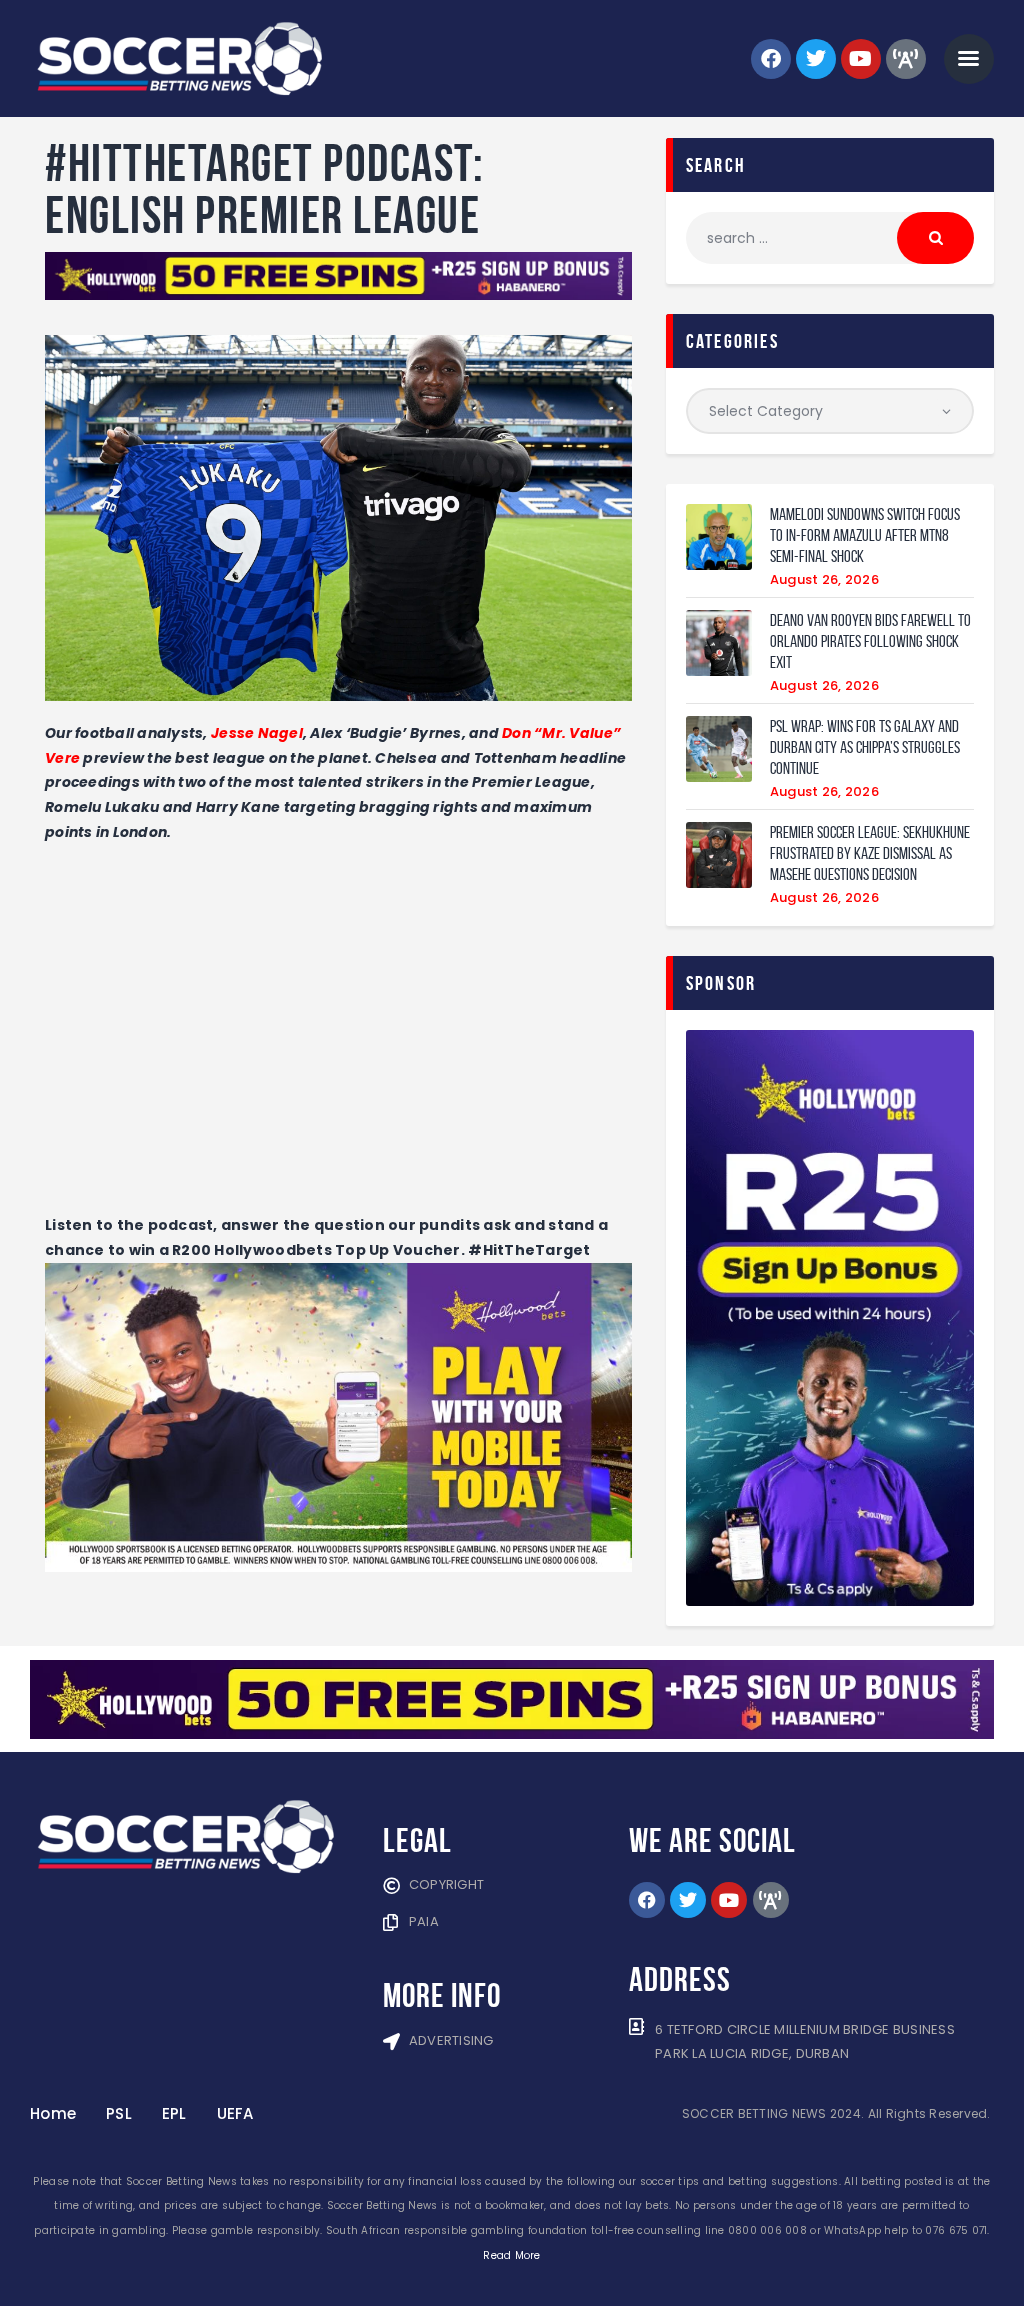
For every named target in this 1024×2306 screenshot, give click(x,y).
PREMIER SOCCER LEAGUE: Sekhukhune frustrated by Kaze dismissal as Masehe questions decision (870, 853)
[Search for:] (830, 238)
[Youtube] (861, 59)
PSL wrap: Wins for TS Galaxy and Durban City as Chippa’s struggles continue (865, 747)
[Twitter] (816, 59)
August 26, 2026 (824, 579)
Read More (511, 2255)
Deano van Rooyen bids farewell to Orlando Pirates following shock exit (870, 641)
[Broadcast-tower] (906, 59)
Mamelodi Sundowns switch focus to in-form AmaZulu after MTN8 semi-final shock (865, 535)
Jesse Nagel (257, 733)
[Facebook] (771, 59)
